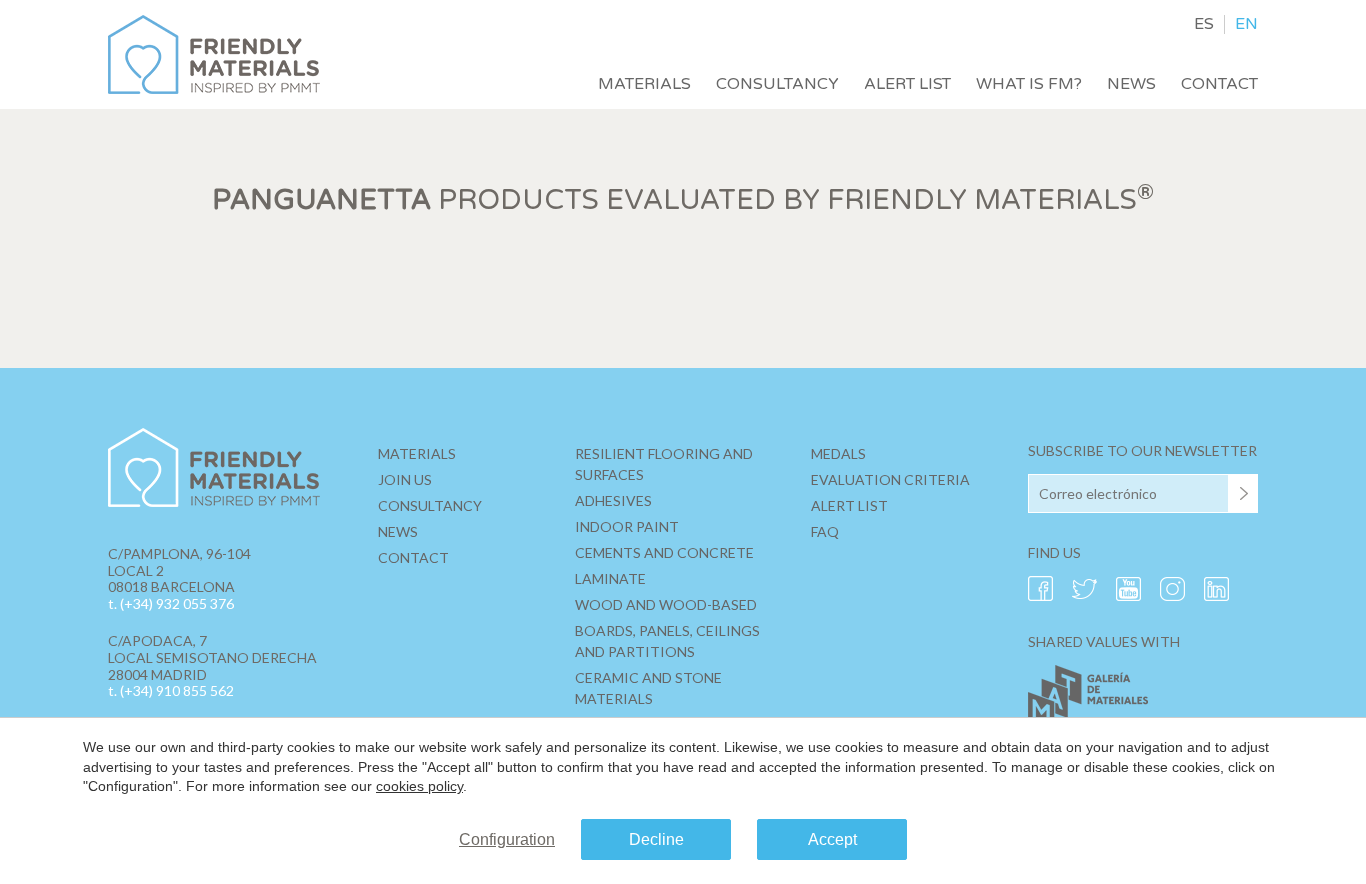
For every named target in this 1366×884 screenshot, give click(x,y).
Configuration (507, 839)
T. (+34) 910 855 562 (171, 690)
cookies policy (419, 786)
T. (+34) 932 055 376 (171, 603)
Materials (644, 84)
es (1204, 24)
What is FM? (1029, 84)
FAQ (825, 531)
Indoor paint (627, 526)
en (1246, 24)
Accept (832, 839)
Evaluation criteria (890, 479)
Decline (656, 839)
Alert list (907, 84)
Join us (405, 479)
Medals (838, 453)
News (1131, 84)
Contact (1219, 84)
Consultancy (777, 84)
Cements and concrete (664, 552)
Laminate (610, 578)
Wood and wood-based (666, 604)
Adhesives (613, 500)
